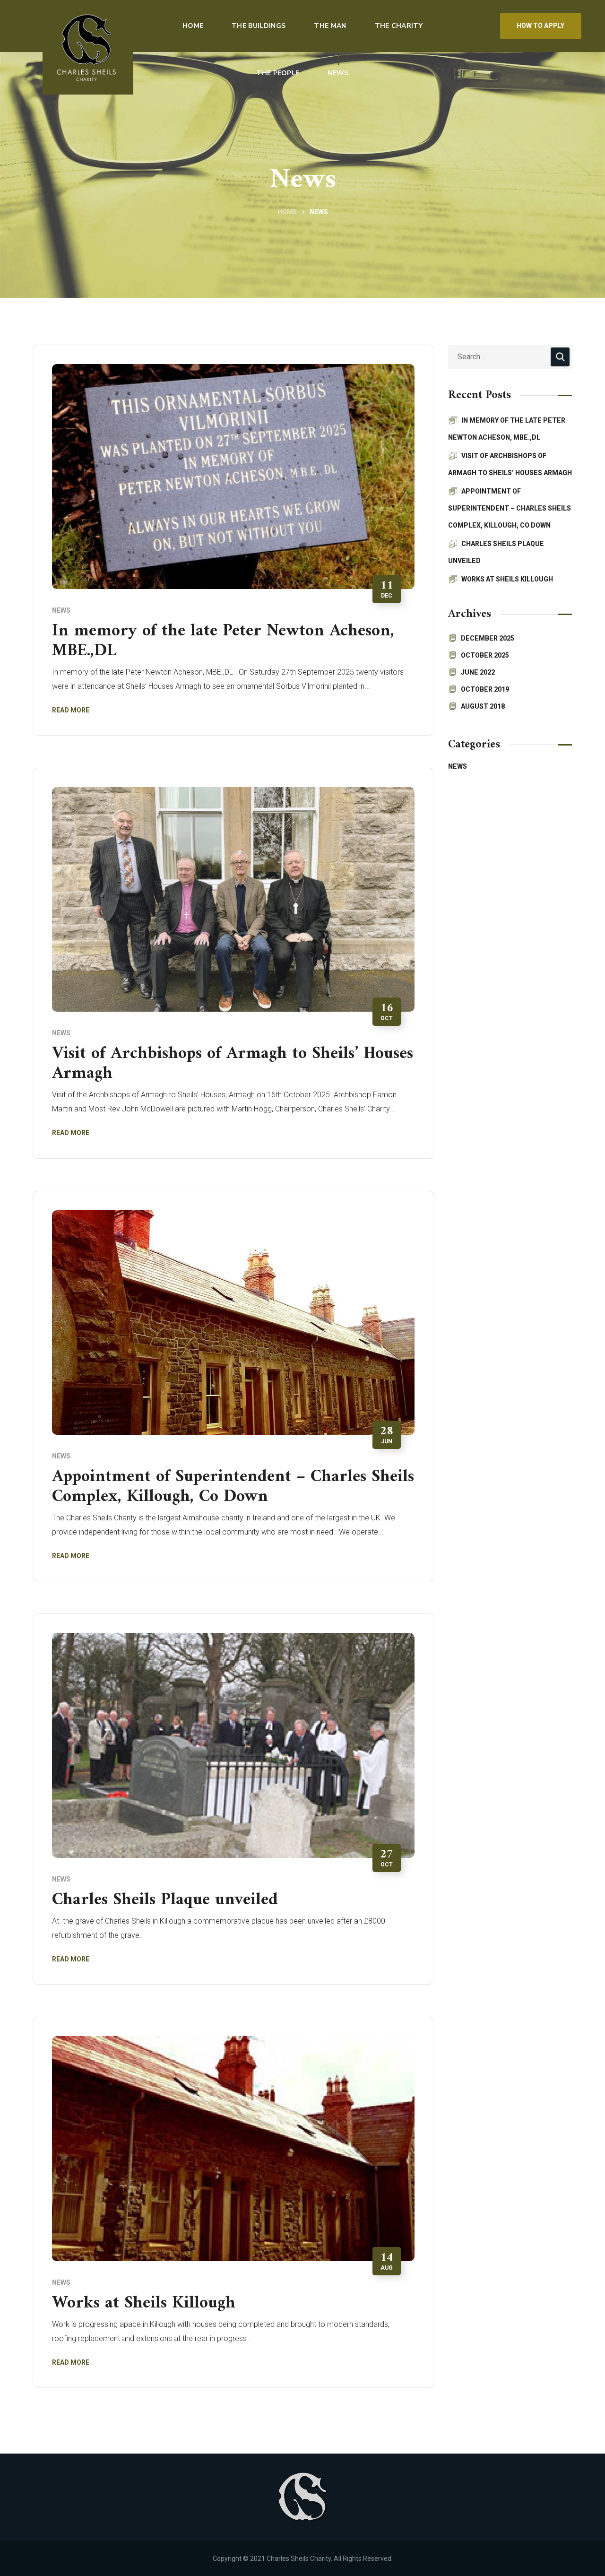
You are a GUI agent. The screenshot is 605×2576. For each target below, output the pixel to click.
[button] (541, 26)
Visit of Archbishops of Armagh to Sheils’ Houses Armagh (233, 1064)
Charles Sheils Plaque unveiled (165, 1900)
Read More (71, 710)
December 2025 (488, 638)
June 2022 (478, 672)
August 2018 (483, 706)
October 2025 (485, 655)
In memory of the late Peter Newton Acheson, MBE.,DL (223, 641)
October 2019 (485, 689)
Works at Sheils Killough (144, 2303)
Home (287, 212)
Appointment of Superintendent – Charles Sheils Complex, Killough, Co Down (233, 1487)
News (61, 610)
